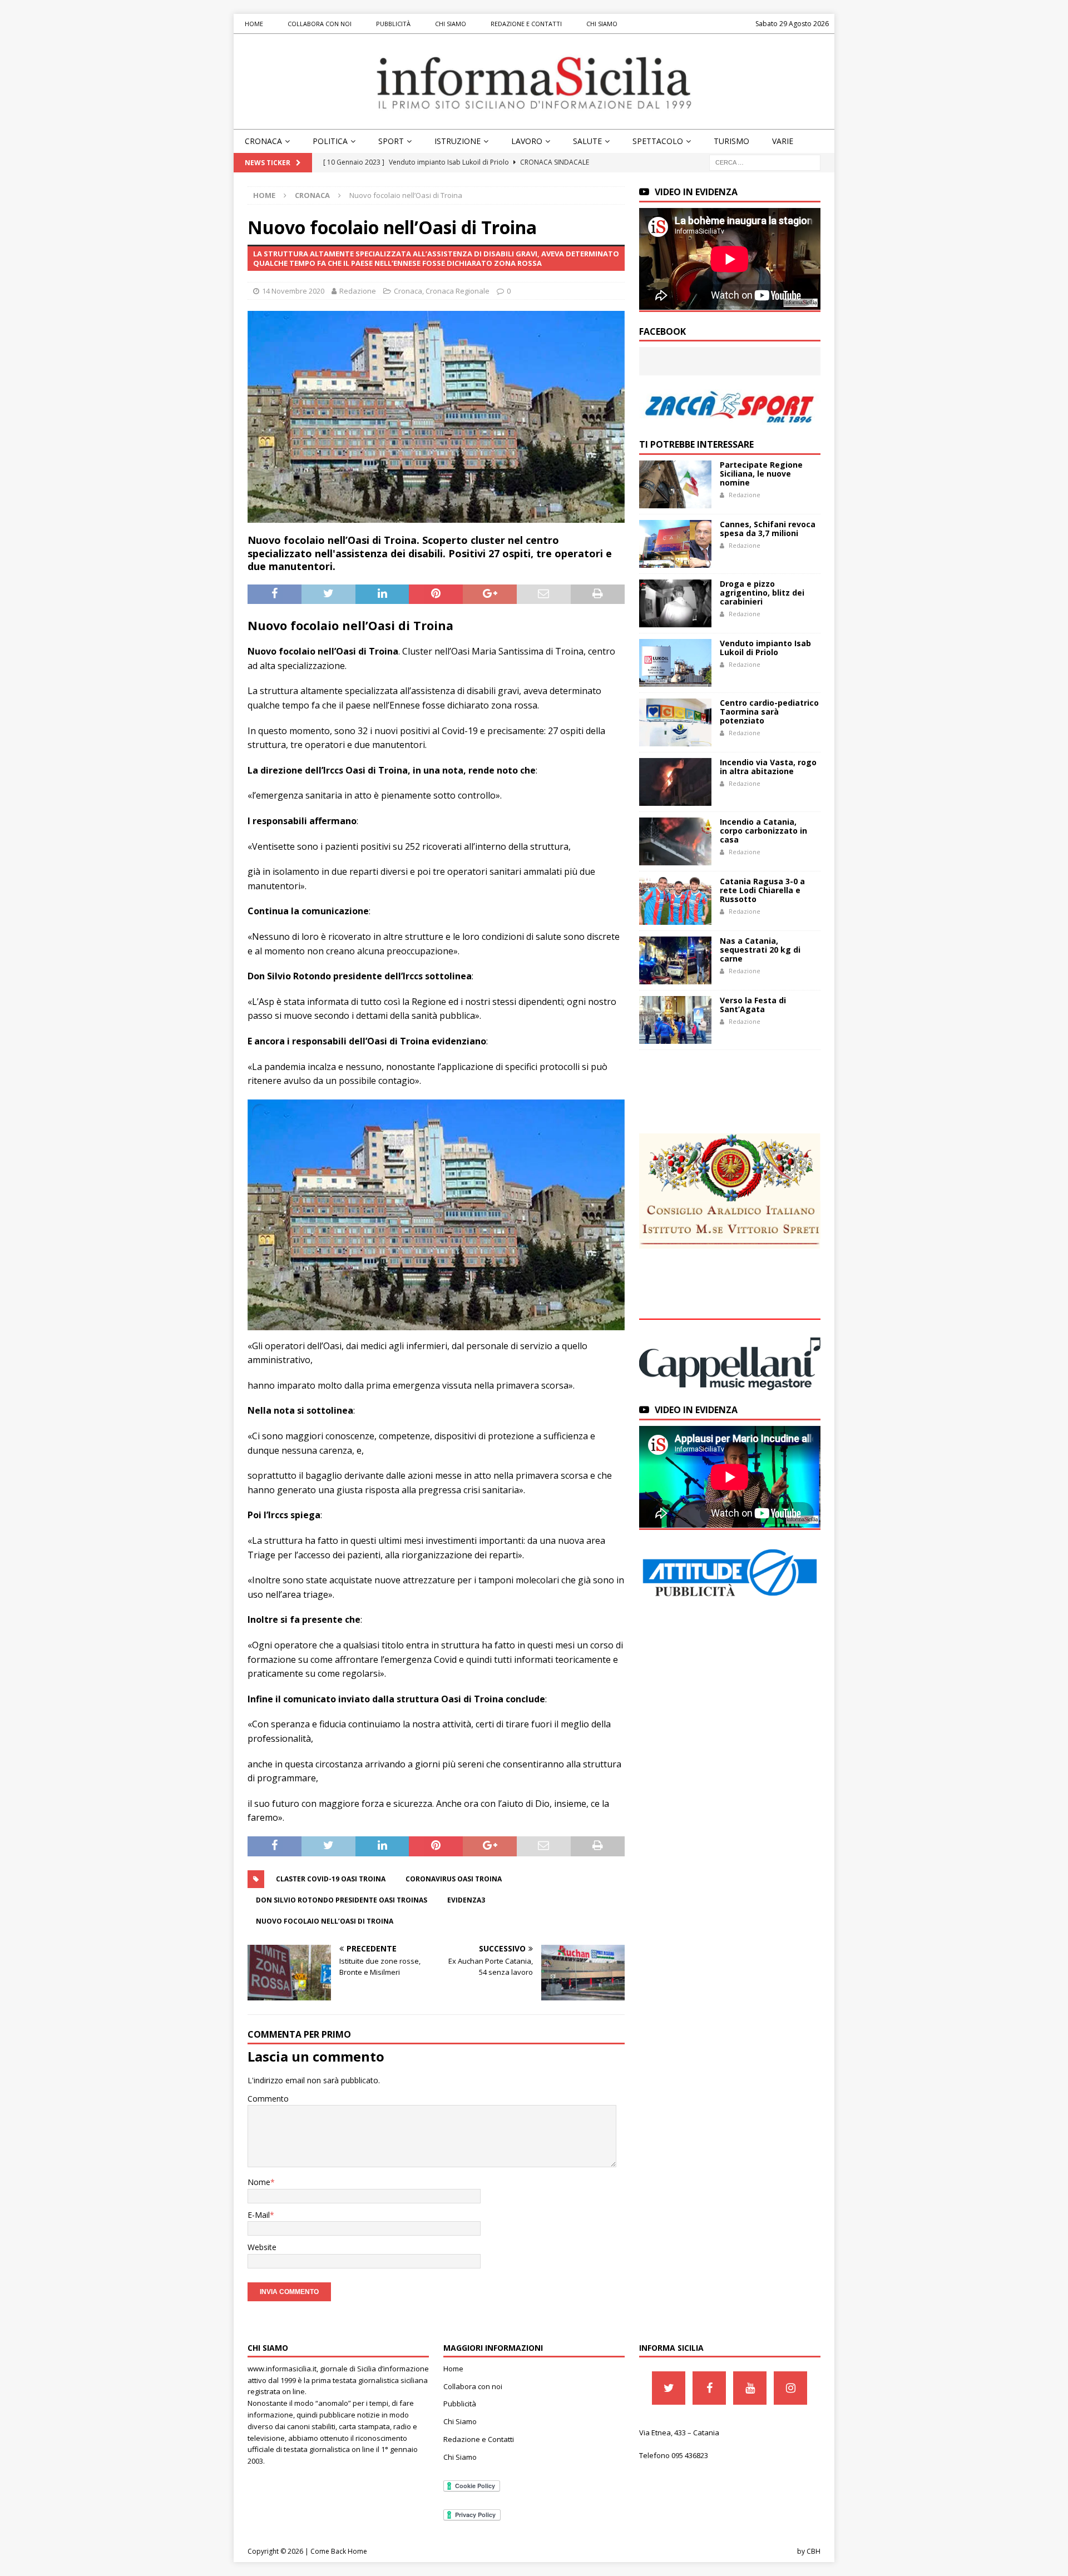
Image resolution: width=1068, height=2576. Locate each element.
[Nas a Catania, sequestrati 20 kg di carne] (675, 960)
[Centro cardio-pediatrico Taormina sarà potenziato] (675, 722)
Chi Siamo (451, 24)
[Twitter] (669, 2388)
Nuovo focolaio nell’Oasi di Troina (325, 1921)
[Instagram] (790, 2388)
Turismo (731, 141)
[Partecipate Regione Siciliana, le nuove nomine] (675, 484)
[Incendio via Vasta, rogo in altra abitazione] (675, 782)
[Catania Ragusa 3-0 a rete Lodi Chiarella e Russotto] (675, 901)
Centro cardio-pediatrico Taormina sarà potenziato (769, 712)
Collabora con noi (320, 24)
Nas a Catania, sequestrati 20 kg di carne (760, 950)
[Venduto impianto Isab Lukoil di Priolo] (675, 663)
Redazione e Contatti (526, 24)
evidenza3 (466, 1900)
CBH (814, 2551)
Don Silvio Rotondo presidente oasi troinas (342, 1900)
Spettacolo (658, 141)
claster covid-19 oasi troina (331, 1879)
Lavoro (527, 141)
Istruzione (458, 141)
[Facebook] (709, 2388)
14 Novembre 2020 (293, 291)
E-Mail (259, 2215)
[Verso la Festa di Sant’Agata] (675, 1020)
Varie (783, 141)
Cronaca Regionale (458, 291)
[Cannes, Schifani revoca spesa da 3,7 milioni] (675, 544)
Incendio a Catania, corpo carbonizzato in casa (763, 831)
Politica (330, 141)
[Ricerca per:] (765, 162)
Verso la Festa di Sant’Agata (753, 1005)
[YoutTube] (750, 2388)
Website (262, 2247)
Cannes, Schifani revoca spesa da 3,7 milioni (768, 529)
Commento (268, 2099)
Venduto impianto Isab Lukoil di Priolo (765, 648)
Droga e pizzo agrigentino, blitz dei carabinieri (762, 593)
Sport (391, 141)
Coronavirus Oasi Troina (454, 1879)
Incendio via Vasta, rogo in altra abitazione (768, 767)
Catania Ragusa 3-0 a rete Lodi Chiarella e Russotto (762, 890)
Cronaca (263, 141)
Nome (259, 2182)
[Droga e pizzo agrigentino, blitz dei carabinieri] (675, 603)
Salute (587, 141)
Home (254, 24)
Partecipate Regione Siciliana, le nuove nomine (761, 474)
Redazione (358, 291)
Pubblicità (393, 24)
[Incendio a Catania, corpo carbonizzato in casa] (675, 841)
